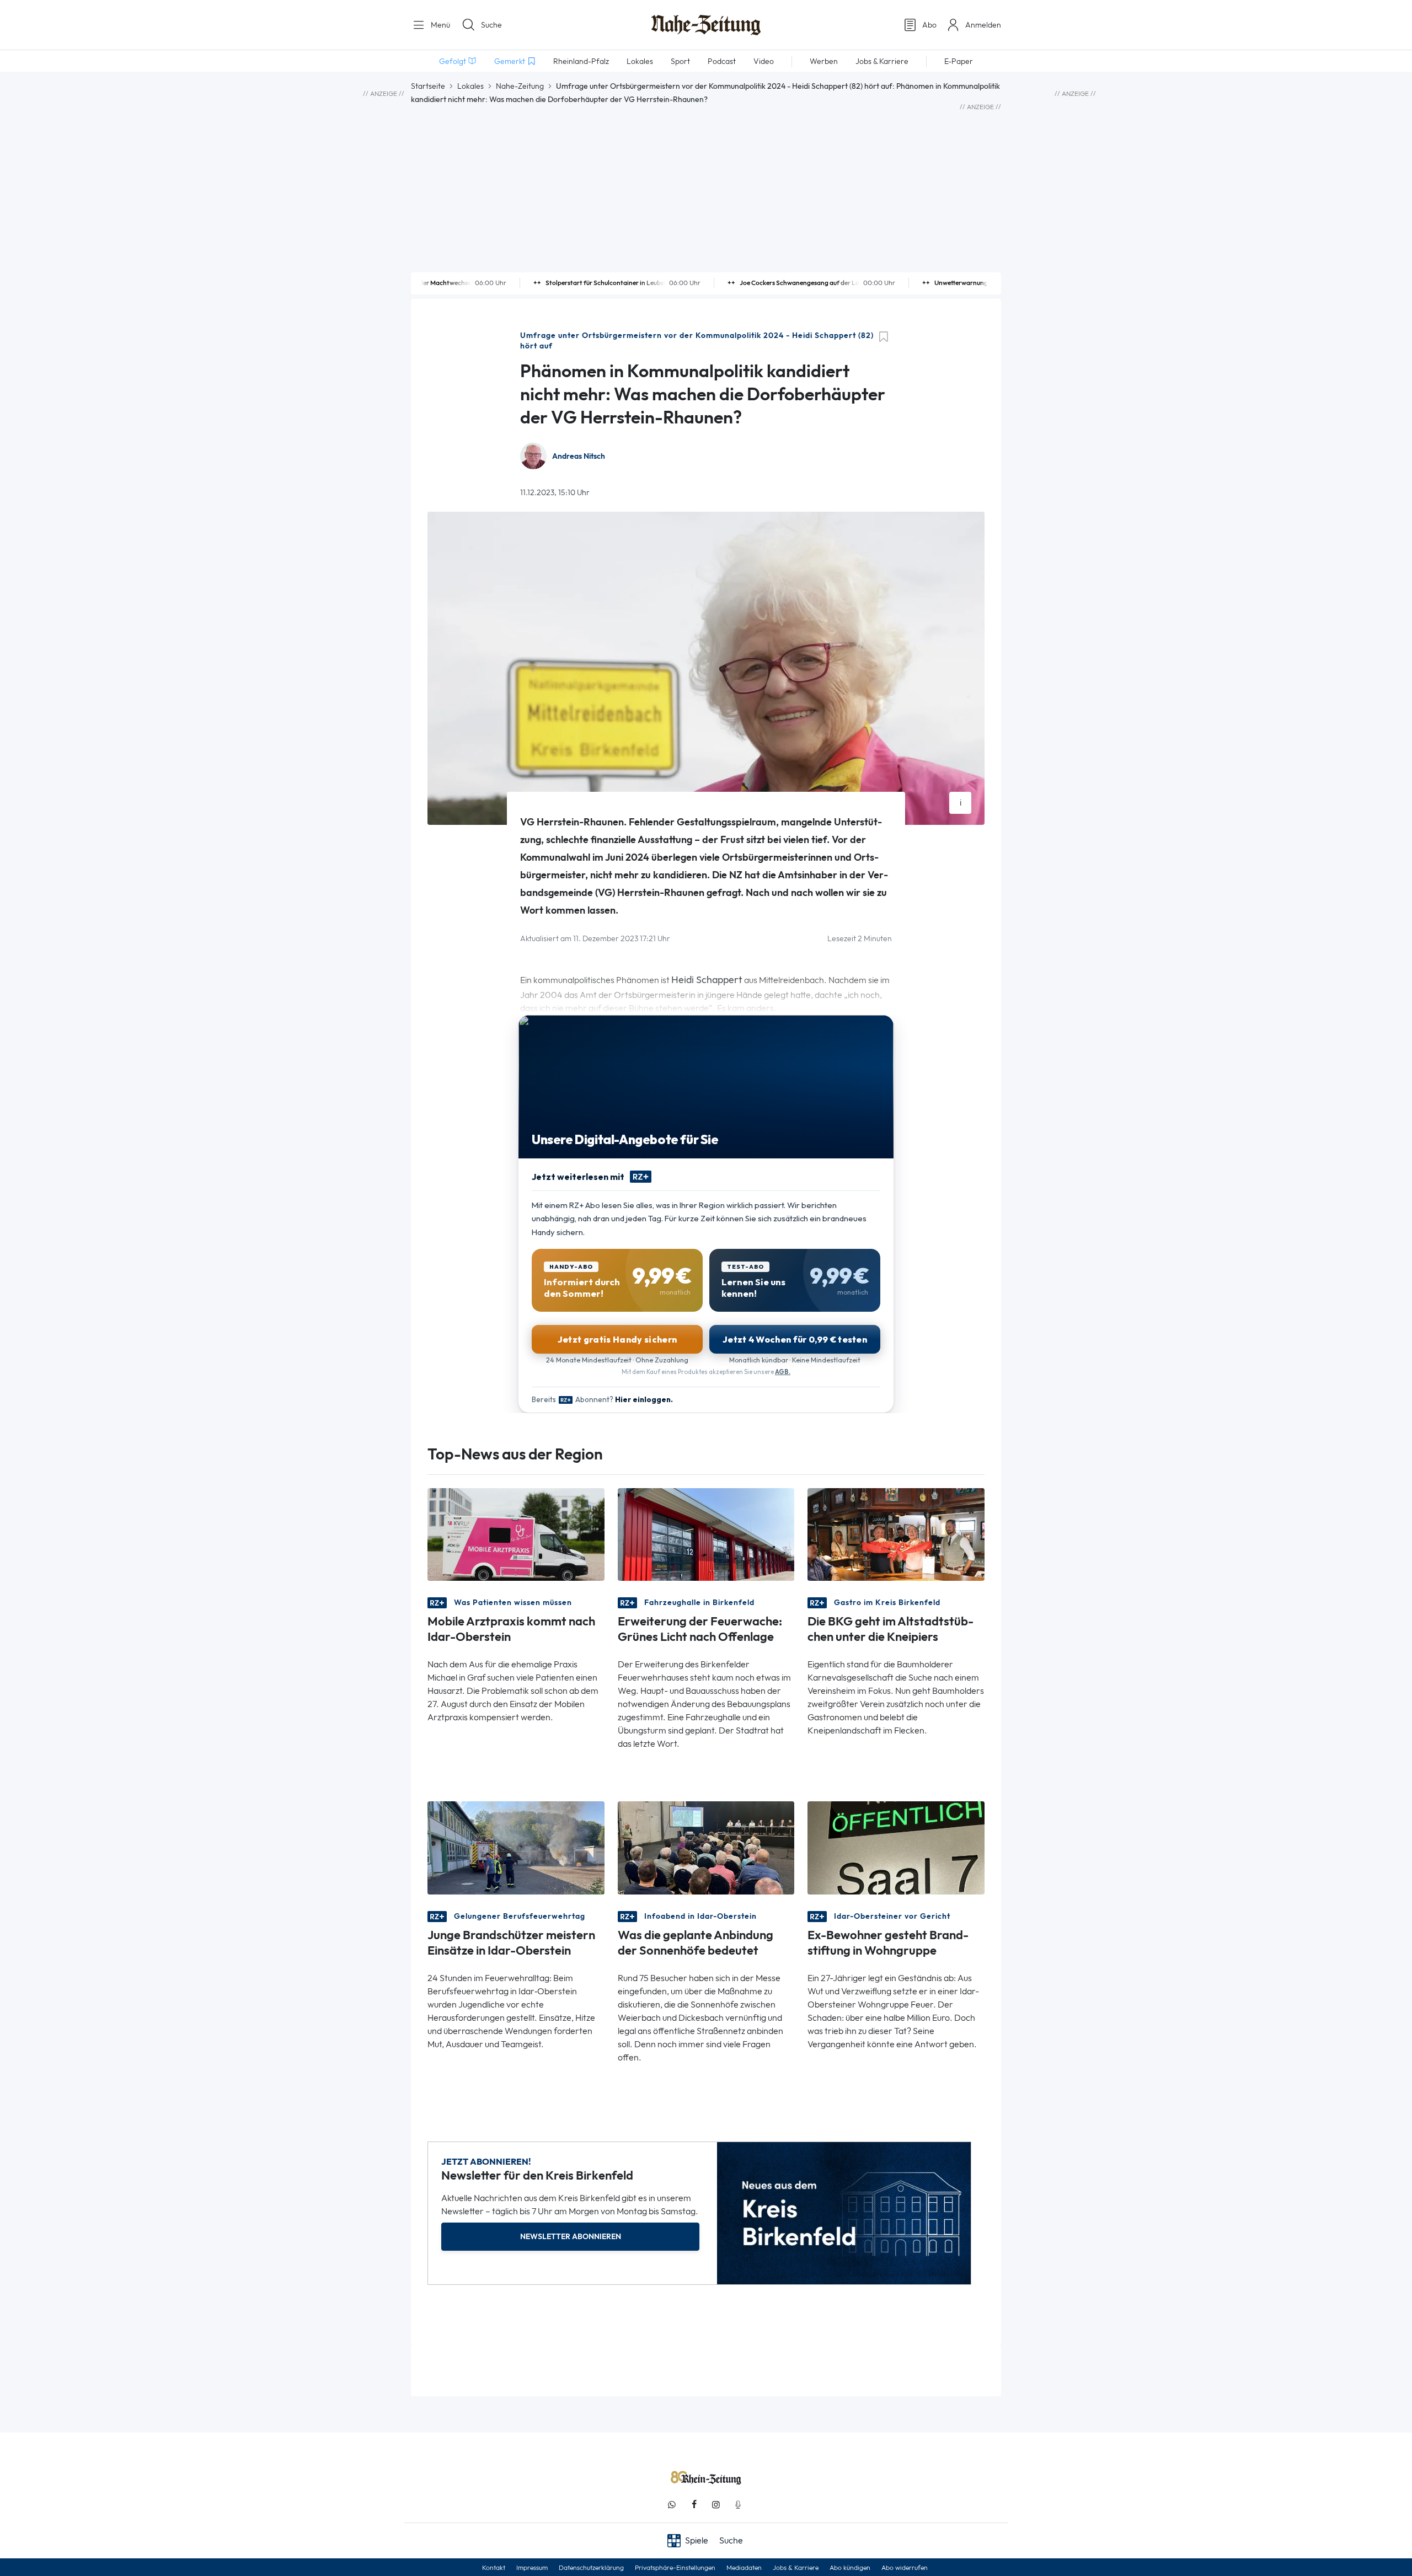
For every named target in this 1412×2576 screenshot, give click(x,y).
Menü (439, 25)
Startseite (428, 86)
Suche (491, 25)
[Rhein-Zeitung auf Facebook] (694, 2505)
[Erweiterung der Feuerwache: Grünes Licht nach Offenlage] (706, 1534)
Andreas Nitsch (579, 456)
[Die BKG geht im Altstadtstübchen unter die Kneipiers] (896, 1534)
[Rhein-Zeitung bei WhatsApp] (672, 2505)
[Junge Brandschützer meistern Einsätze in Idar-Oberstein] (516, 1847)
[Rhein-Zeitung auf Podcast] (738, 2505)
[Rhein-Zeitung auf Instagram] (716, 2505)
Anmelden (983, 25)
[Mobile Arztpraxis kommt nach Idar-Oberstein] (516, 1534)
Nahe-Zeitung (520, 86)
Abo (929, 25)
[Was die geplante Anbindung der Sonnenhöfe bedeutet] (706, 1847)
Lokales (470, 86)
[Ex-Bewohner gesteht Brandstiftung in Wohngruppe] (896, 1847)
